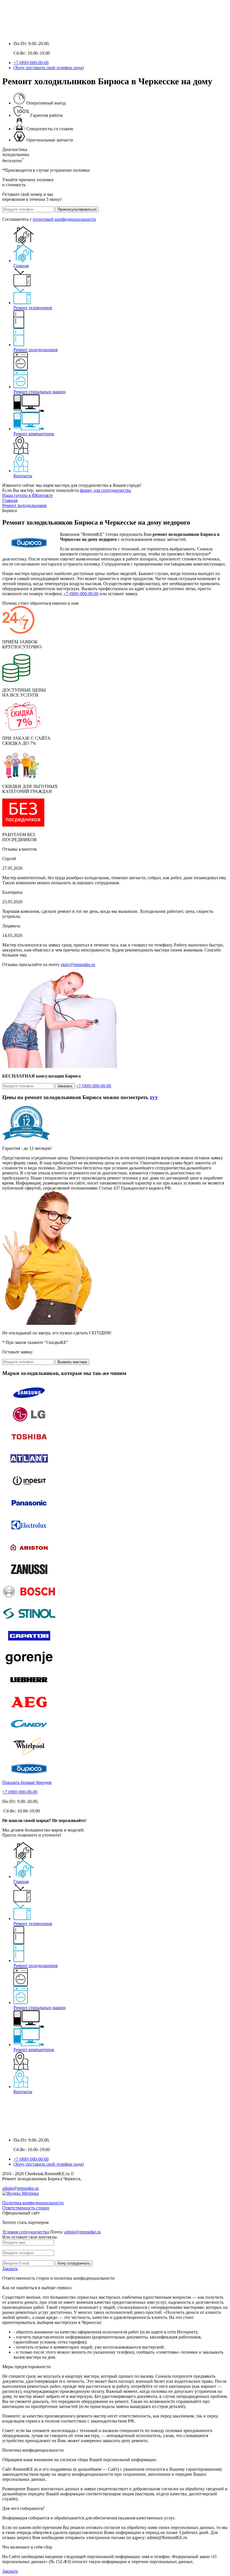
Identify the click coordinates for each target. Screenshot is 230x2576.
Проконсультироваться (77, 209)
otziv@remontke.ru (78, 964)
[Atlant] (29, 1468)
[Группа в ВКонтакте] (7, 34)
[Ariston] (29, 1556)
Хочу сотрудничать (74, 2263)
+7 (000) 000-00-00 (31, 63)
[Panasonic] (29, 1512)
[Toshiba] (29, 1445)
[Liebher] (29, 1689)
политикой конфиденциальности (64, 219)
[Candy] (29, 1733)
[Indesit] (29, 1490)
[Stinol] (29, 1622)
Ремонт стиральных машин (40, 392)
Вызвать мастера (72, 1362)
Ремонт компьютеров (34, 434)
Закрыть (10, 2269)
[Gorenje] (29, 1667)
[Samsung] (29, 1401)
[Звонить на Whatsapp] (18, 34)
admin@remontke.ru (20, 2188)
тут (154, 1097)
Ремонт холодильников (36, 350)
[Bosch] (29, 1600)
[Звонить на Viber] (29, 34)
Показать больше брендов (27, 1782)
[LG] (29, 1423)
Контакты (23, 476)
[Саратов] (29, 1645)
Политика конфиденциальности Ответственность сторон (33, 2205)
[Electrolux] (29, 1534)
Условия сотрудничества (26, 2232)
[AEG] (29, 1711)
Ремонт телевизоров (33, 308)
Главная (21, 266)
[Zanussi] (29, 1578)
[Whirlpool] (29, 1755)
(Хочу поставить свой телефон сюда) (49, 68)
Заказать (65, 1086)
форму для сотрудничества (105, 490)
